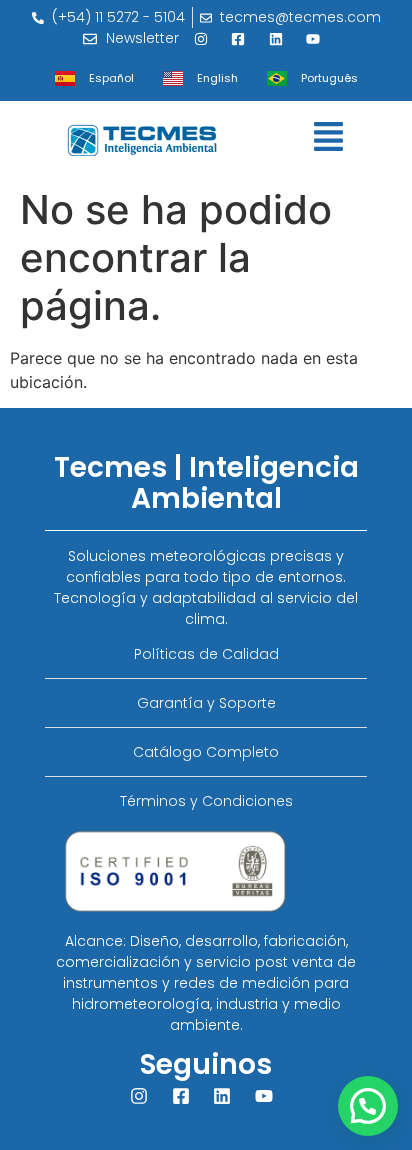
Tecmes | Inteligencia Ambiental (206, 483)
